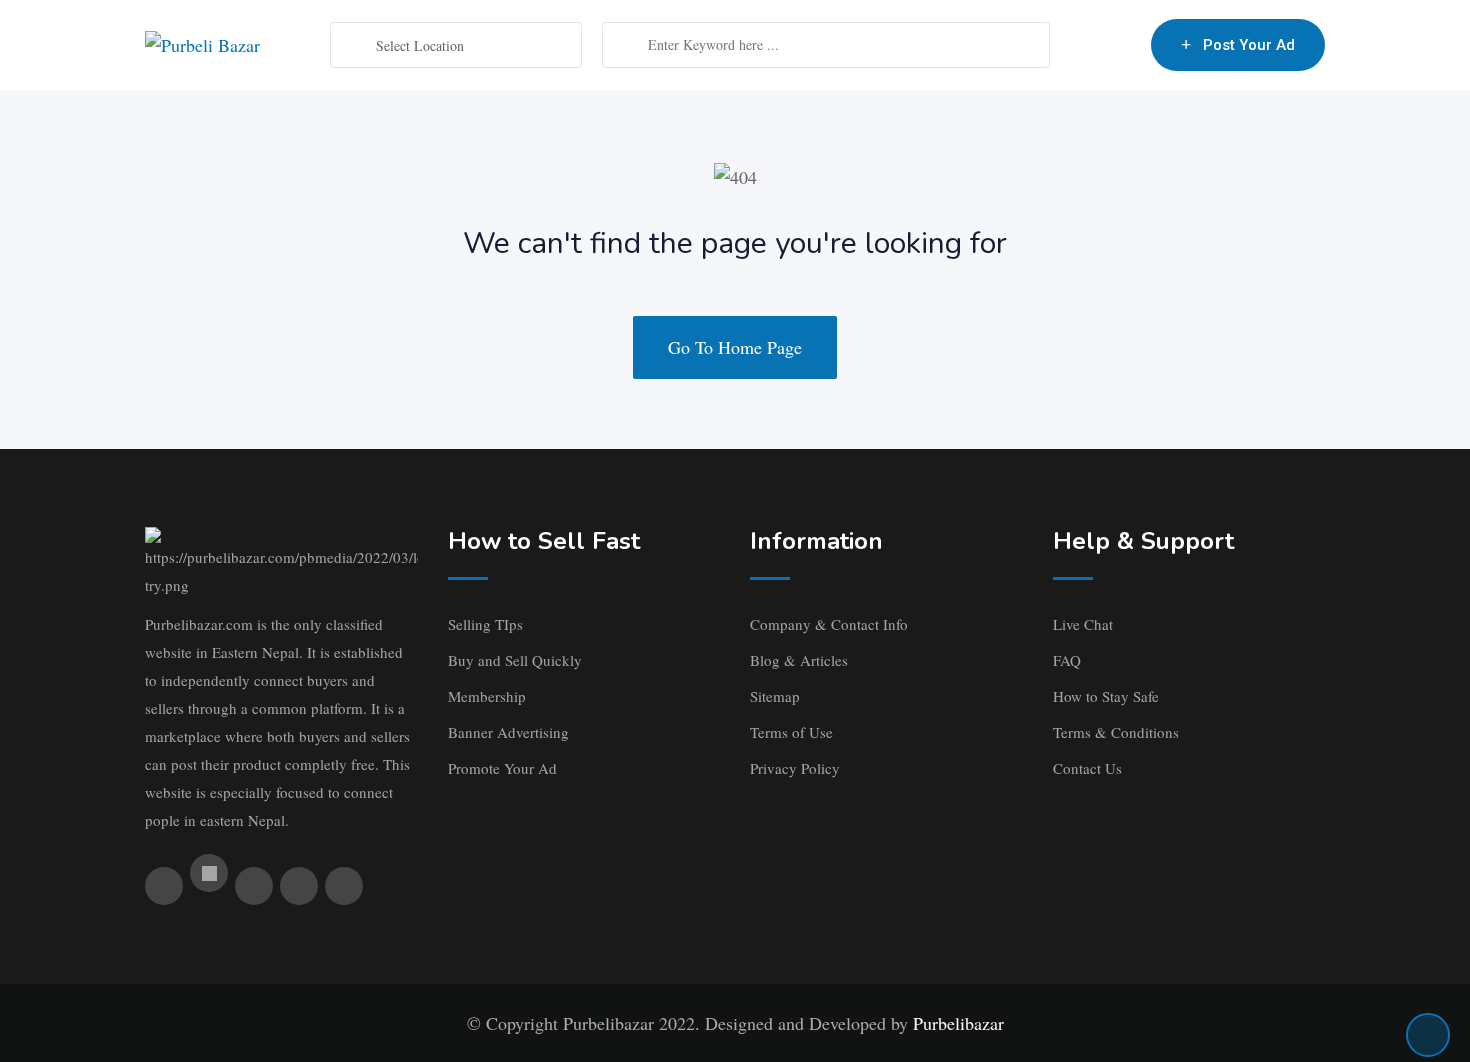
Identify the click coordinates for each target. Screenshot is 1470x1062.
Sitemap (775, 696)
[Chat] (1093, 45)
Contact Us (1087, 768)
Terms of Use (791, 732)
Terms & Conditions (1116, 732)
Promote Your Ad (502, 768)
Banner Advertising (508, 732)
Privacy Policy (795, 768)
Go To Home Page (735, 347)
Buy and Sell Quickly (515, 660)
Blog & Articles (799, 660)
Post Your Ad (1249, 45)
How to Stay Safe (1106, 696)
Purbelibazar (958, 1023)
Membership (487, 696)
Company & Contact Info (829, 624)
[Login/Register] (1126, 45)
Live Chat (1083, 624)
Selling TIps (485, 624)
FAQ (1067, 660)
